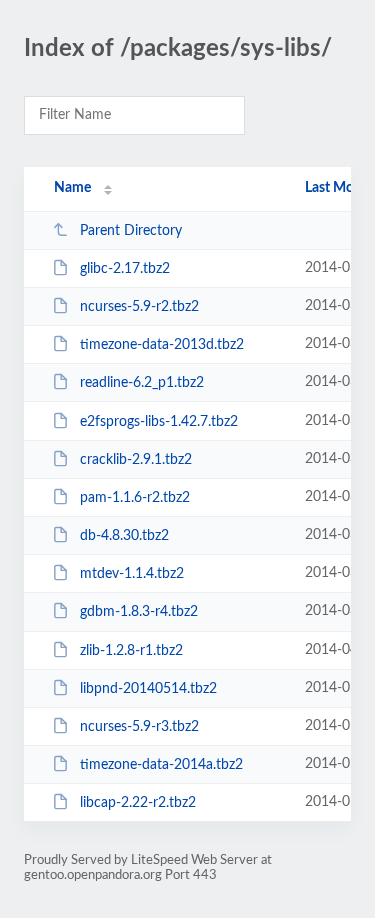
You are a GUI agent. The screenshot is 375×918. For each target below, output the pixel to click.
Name (72, 188)
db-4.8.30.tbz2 (124, 536)
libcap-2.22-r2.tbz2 (138, 803)
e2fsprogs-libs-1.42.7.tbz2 (159, 422)
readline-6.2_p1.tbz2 (142, 383)
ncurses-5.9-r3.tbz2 (139, 727)
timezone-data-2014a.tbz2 (161, 765)
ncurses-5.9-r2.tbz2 (139, 307)
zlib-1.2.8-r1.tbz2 (131, 651)
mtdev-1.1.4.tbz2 (132, 574)
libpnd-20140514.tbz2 (148, 689)
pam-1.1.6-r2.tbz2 (135, 498)
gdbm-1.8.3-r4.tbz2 (139, 612)
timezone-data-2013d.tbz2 (162, 345)
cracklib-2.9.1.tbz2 (136, 460)
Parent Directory (131, 231)
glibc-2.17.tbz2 (125, 269)
